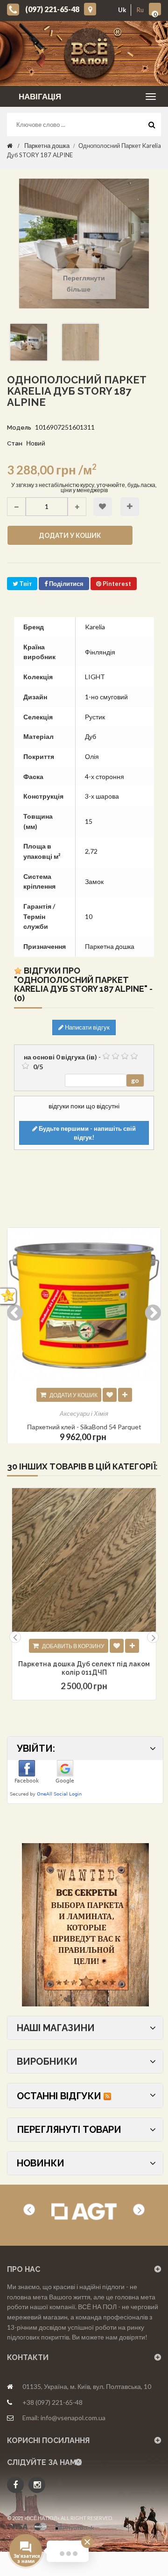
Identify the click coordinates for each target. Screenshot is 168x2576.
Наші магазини (56, 2028)
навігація (40, 96)
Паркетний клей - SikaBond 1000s (84, 1427)
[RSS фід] (107, 2096)
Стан (15, 443)
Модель (19, 428)
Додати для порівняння (130, 507)
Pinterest (116, 584)
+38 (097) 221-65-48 (52, 2402)
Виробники (47, 2061)
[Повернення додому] (10, 146)
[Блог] (85, 1925)
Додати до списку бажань (103, 507)
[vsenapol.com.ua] (91, 53)
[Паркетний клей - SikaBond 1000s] (84, 1304)
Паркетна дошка (47, 146)
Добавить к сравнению (132, 1646)
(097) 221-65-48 (52, 9)
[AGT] (84, 2212)
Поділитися (66, 584)
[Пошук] (152, 127)
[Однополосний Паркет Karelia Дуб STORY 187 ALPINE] (29, 342)
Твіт (25, 584)
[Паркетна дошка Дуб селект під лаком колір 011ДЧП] (84, 1560)
